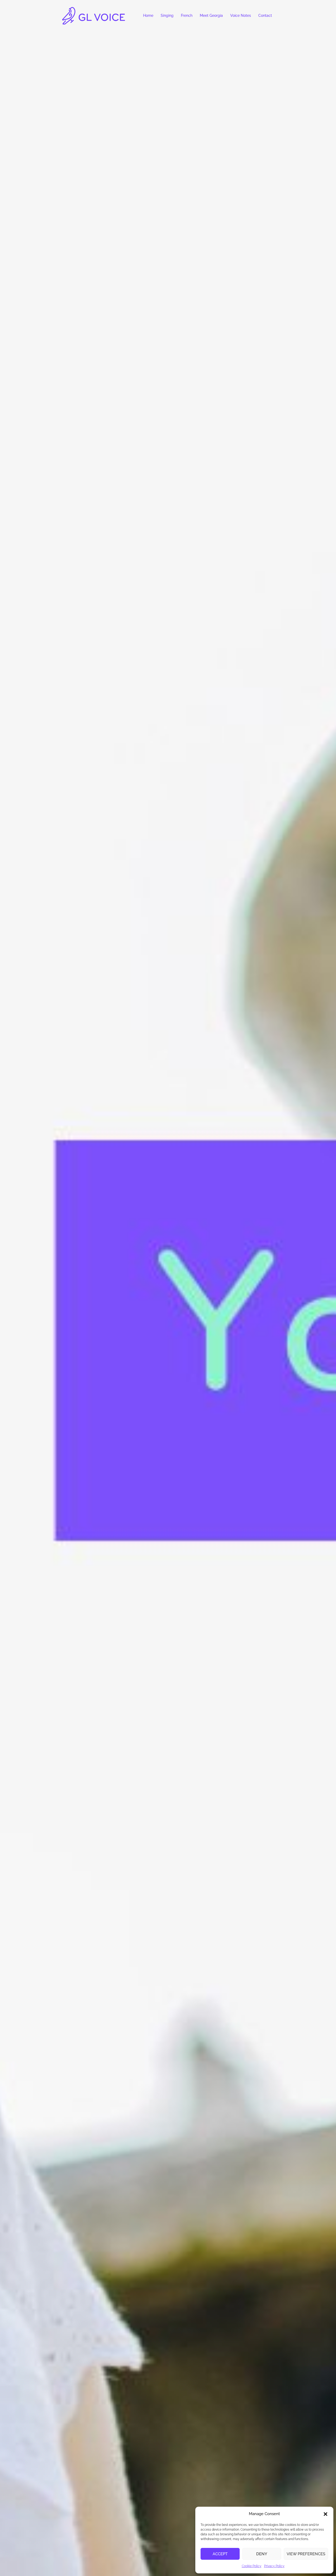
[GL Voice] (94, 15)
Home (148, 15)
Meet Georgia (211, 15)
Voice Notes (241, 15)
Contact (265, 15)
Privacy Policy (274, 2566)
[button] (325, 2514)
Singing (167, 15)
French (187, 15)
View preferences (306, 2554)
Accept (220, 2554)
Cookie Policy (252, 2566)
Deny (262, 2554)
